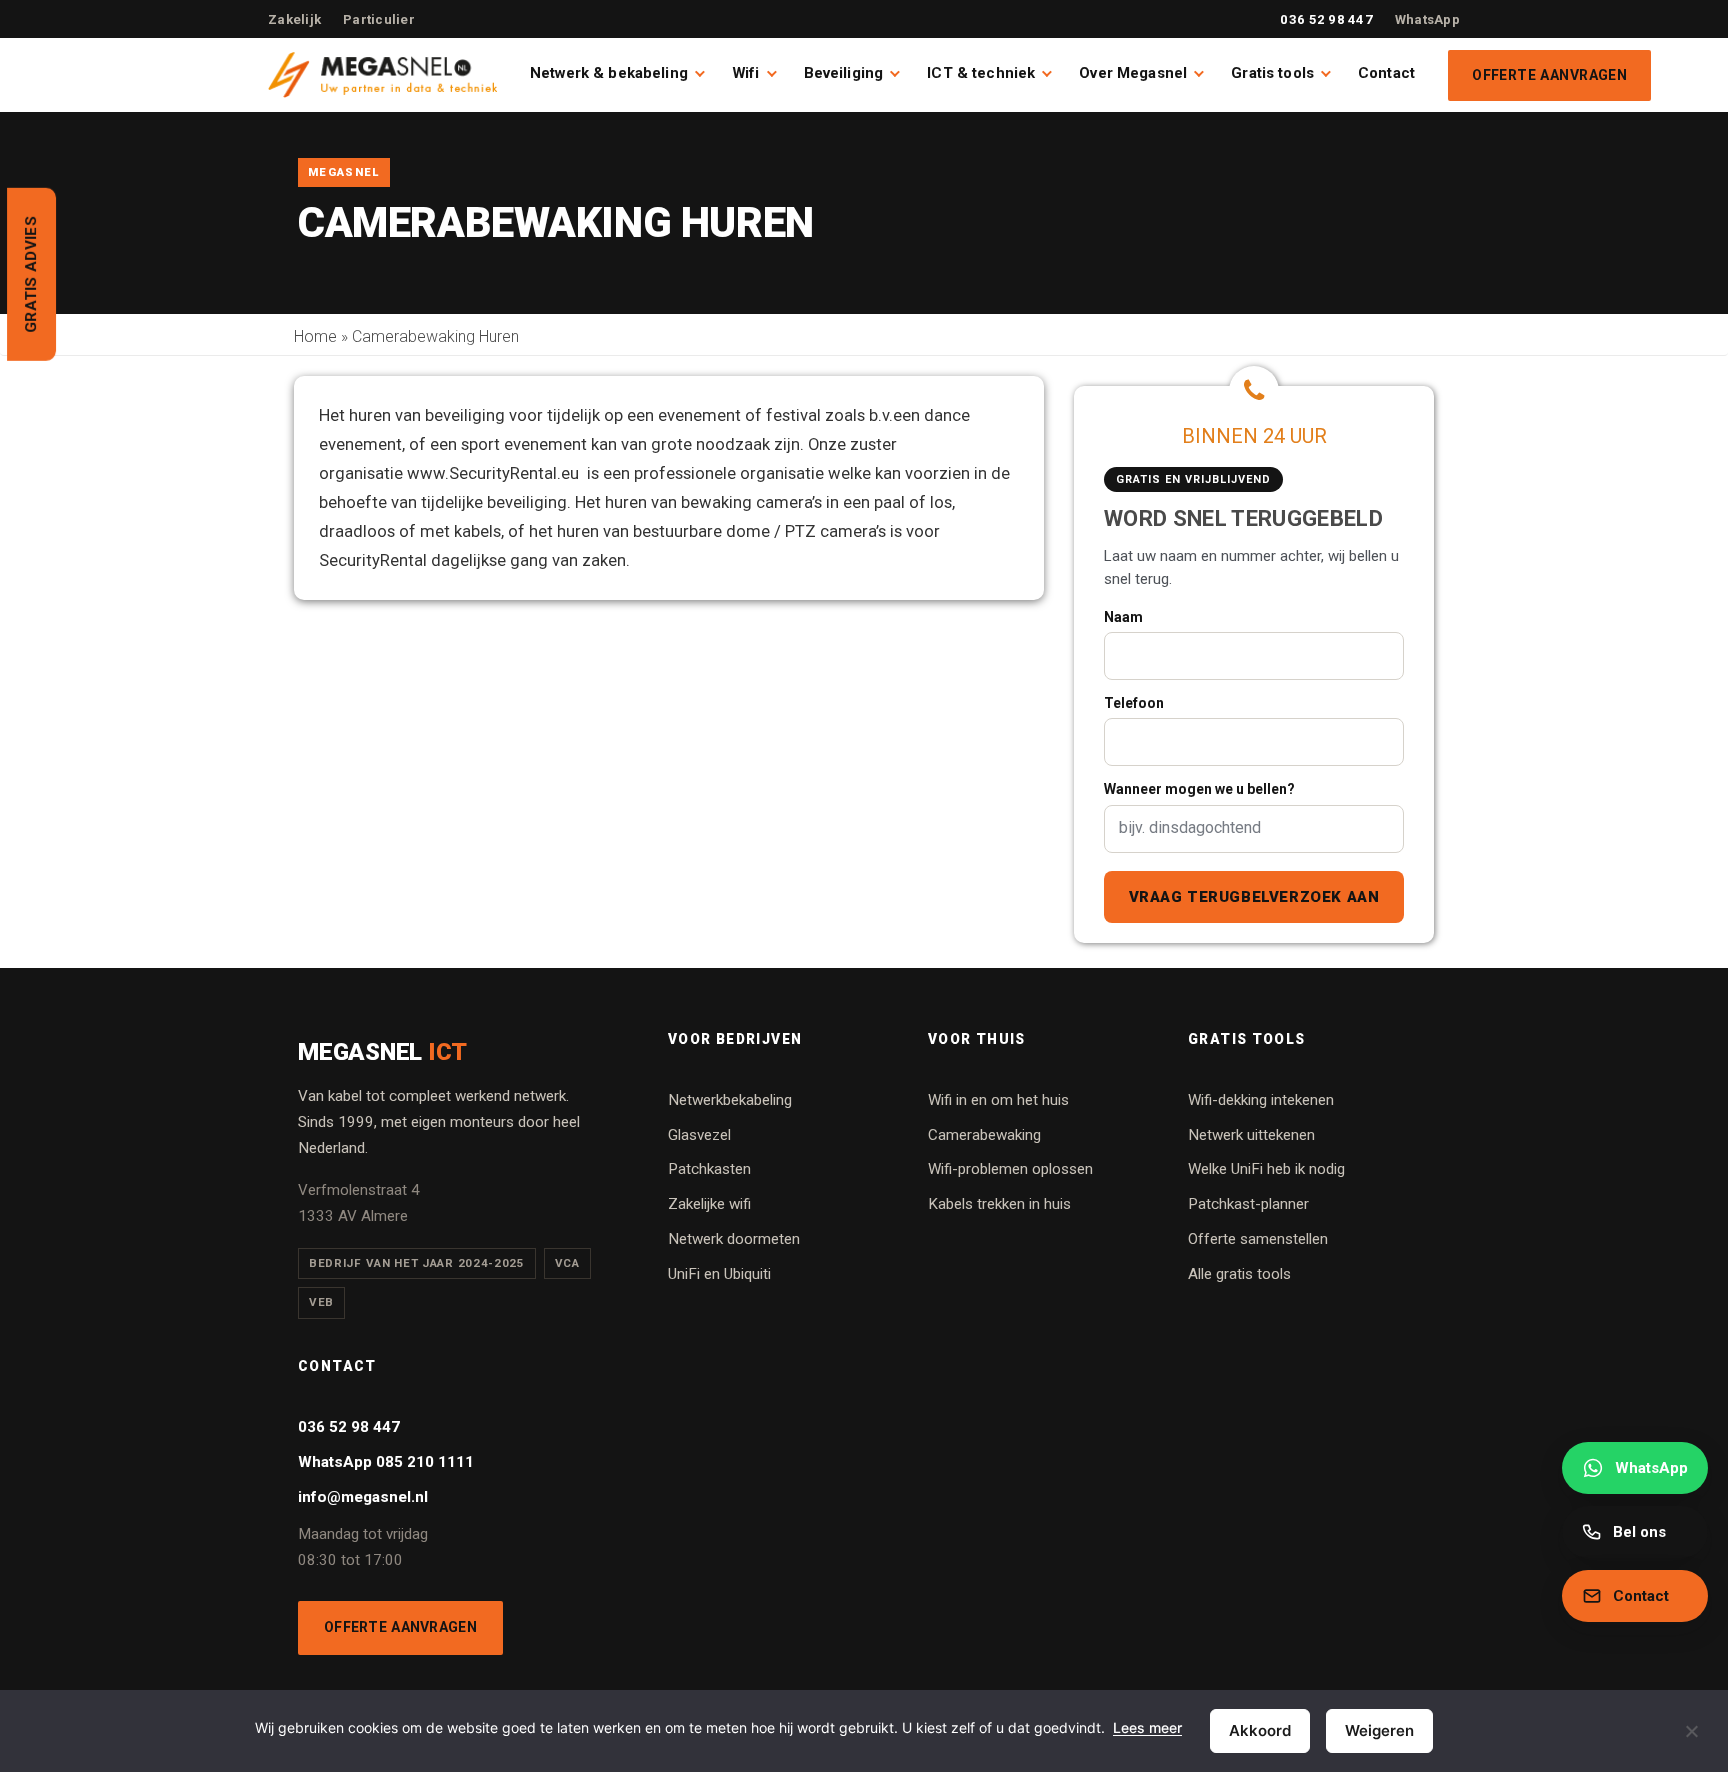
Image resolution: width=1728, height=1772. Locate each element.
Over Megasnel (1133, 73)
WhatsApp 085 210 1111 (386, 1462)
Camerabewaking (984, 1135)
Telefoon (1134, 703)
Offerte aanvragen (1549, 75)
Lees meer (1147, 1727)
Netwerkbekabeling (730, 1100)
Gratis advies (31, 274)
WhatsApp (1427, 19)
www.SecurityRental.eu (493, 473)
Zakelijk (294, 19)
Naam (1123, 617)
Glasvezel (699, 1135)
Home (315, 336)
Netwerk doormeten (734, 1239)
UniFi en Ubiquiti (719, 1274)
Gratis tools (1272, 73)
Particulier (379, 19)
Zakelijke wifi (709, 1204)
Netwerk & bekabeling (609, 73)
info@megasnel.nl (363, 1497)
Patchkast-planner (1248, 1204)
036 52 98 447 (1326, 19)
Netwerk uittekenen (1251, 1135)
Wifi (746, 73)
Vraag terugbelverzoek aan (1254, 897)
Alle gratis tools (1239, 1274)
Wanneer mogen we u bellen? (1199, 789)
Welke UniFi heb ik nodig (1266, 1169)
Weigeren (1379, 1730)
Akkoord (1260, 1730)
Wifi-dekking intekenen (1261, 1100)
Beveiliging (844, 73)
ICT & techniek (981, 73)
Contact (1386, 73)
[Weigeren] (1691, 1743)
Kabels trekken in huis (999, 1204)
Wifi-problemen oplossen (1010, 1169)
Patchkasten (709, 1169)
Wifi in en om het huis (998, 1100)
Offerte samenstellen (1258, 1239)
